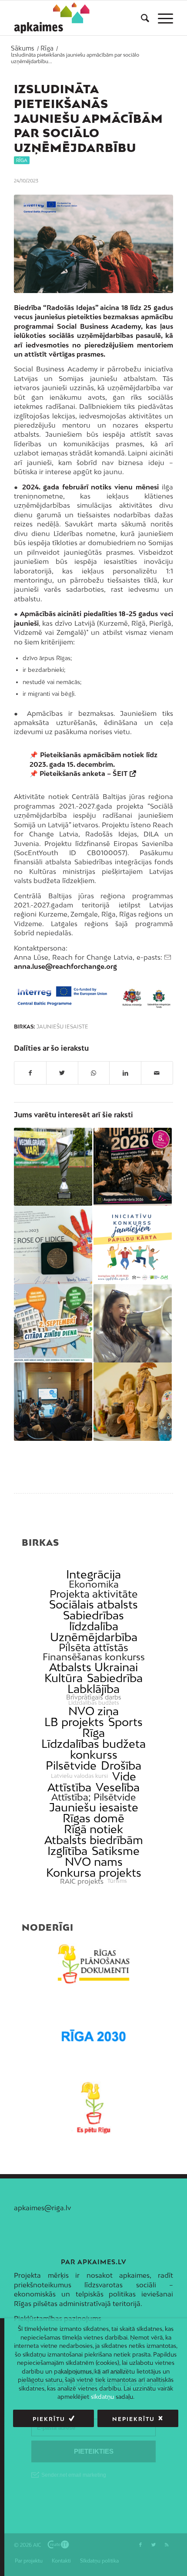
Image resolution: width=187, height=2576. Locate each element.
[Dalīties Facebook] (30, 1073)
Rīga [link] (93, 1733)
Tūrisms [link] (117, 1881)
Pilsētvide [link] (71, 1765)
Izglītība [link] (67, 1851)
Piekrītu (49, 2419)
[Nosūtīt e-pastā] (157, 1073)
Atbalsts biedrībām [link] (94, 1840)
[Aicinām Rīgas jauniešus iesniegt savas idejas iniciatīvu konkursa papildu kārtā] (133, 1245)
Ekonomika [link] (94, 1584)
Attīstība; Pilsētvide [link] (93, 1797)
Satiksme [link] (116, 1851)
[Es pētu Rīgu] (93, 2108)
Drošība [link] (121, 1765)
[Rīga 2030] (93, 2036)
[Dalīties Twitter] (62, 1073)
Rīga (22, 160)
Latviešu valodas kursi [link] (79, 1776)
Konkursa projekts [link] (94, 1873)
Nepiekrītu (134, 2419)
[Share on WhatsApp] (94, 1073)
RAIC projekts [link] (82, 1881)
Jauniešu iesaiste (62, 1027)
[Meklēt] (141, 18)
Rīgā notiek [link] (93, 1829)
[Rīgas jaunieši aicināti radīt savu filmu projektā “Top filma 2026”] (133, 1167)
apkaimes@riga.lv (42, 2208)
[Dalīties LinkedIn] (125, 1073)
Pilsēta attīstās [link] (93, 1647)
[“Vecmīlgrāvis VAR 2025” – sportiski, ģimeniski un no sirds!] (53, 1167)
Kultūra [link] (63, 1678)
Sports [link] (125, 1722)
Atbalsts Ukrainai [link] (93, 1667)
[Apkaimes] (54, 18)
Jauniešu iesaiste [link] (94, 1807)
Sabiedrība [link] (115, 1678)
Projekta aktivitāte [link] (93, 1594)
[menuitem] (141, 18)
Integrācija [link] (93, 1574)
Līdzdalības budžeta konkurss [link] (93, 1749)
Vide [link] (124, 1776)
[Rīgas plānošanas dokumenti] (93, 1964)
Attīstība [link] (69, 1787)
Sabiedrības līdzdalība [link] (93, 1621)
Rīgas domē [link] (93, 1818)
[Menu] (161, 18)
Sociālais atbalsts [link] (93, 1604)
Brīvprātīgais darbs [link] (94, 1697)
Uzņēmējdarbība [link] (94, 1637)
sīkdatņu (102, 2397)
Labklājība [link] (93, 1689)
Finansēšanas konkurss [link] (94, 1657)
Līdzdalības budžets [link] (94, 1703)
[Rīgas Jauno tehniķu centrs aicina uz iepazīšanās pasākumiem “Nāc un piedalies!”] (53, 1323)
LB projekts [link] (74, 1722)
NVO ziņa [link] (93, 1711)
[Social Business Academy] (93, 244)
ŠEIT (120, 773)
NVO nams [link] (94, 1862)
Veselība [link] (118, 1787)
